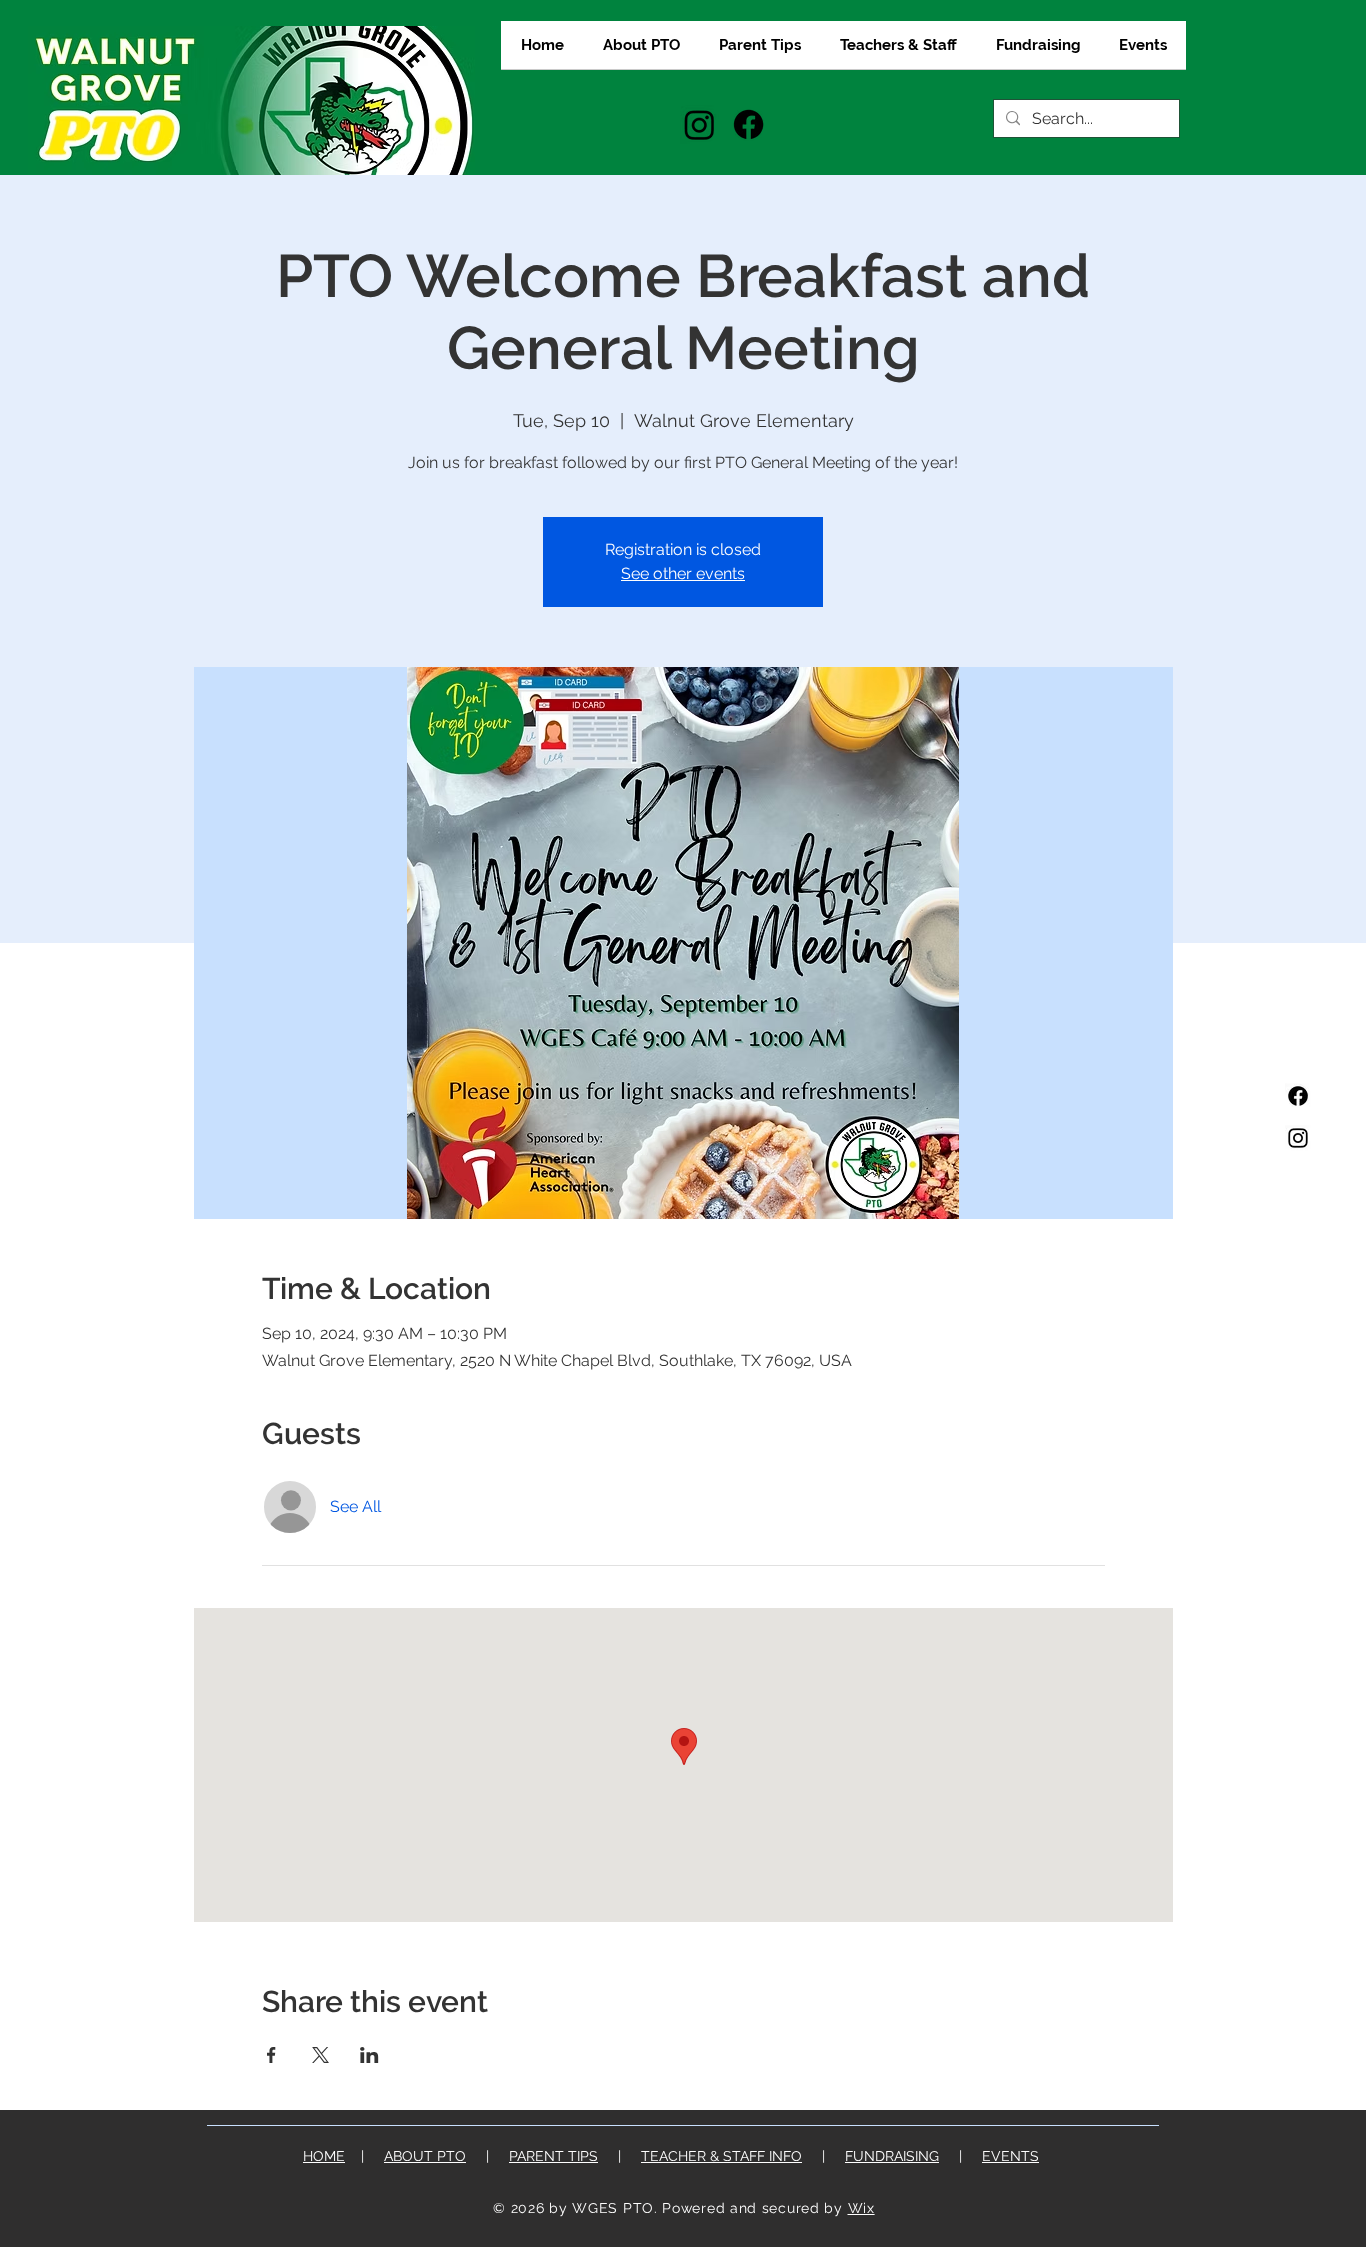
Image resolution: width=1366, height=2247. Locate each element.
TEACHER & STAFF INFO (721, 2156)
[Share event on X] (320, 2055)
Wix (861, 2208)
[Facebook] (748, 124)
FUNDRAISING (892, 2156)
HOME (324, 2156)
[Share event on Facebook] (271, 2055)
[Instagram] (699, 124)
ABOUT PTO (425, 2156)
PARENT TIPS (553, 2156)
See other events (683, 573)
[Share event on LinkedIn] (369, 2055)
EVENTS (1010, 2156)
